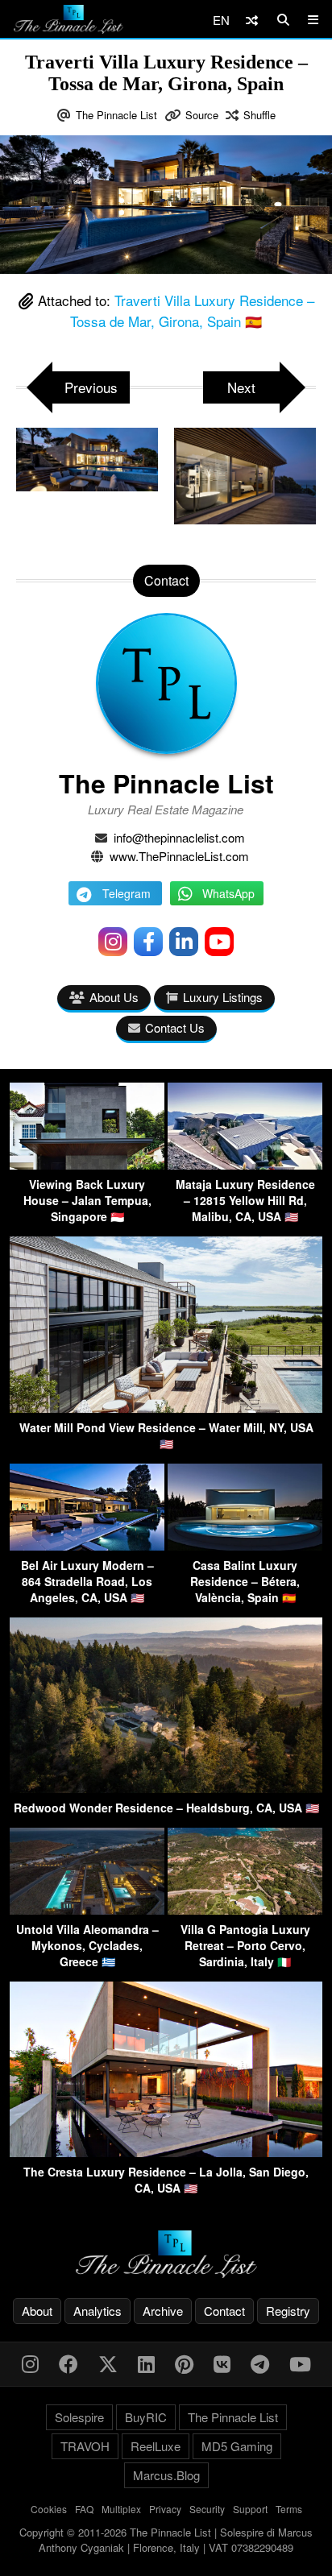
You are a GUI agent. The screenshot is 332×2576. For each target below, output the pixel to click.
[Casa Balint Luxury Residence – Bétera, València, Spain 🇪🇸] (245, 1545)
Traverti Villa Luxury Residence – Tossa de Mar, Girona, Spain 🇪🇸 (192, 311)
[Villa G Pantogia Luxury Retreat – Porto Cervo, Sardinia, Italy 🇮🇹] (245, 1909)
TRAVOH (85, 2446)
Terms (289, 2509)
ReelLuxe (156, 2446)
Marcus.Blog (166, 2475)
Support (250, 2509)
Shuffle (259, 115)
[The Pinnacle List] (166, 2254)
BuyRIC (146, 2417)
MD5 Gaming (237, 2446)
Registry (288, 2311)
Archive (163, 2311)
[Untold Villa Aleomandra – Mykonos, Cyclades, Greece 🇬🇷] (87, 1909)
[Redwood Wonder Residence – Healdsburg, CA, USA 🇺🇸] (166, 1788)
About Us (114, 997)
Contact (224, 2311)
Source (202, 115)
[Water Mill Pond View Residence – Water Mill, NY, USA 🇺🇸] (166, 1408)
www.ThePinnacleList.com (179, 856)
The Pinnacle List (116, 115)
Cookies (49, 2509)
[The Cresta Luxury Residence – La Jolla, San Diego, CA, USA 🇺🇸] (166, 2152)
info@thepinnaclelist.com (179, 837)
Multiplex (121, 2509)
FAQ (84, 2509)
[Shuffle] (252, 20)
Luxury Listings (223, 997)
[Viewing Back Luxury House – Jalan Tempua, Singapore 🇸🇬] (87, 1164)
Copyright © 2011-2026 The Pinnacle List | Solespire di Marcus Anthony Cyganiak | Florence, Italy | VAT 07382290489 (166, 2540)
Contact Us (175, 1027)
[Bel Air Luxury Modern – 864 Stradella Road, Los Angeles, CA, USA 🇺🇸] (87, 1545)
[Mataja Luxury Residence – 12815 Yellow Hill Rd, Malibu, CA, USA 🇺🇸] (245, 1164)
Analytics (98, 2311)
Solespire (79, 2417)
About (37, 2311)
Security (207, 2509)
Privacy (165, 2509)
